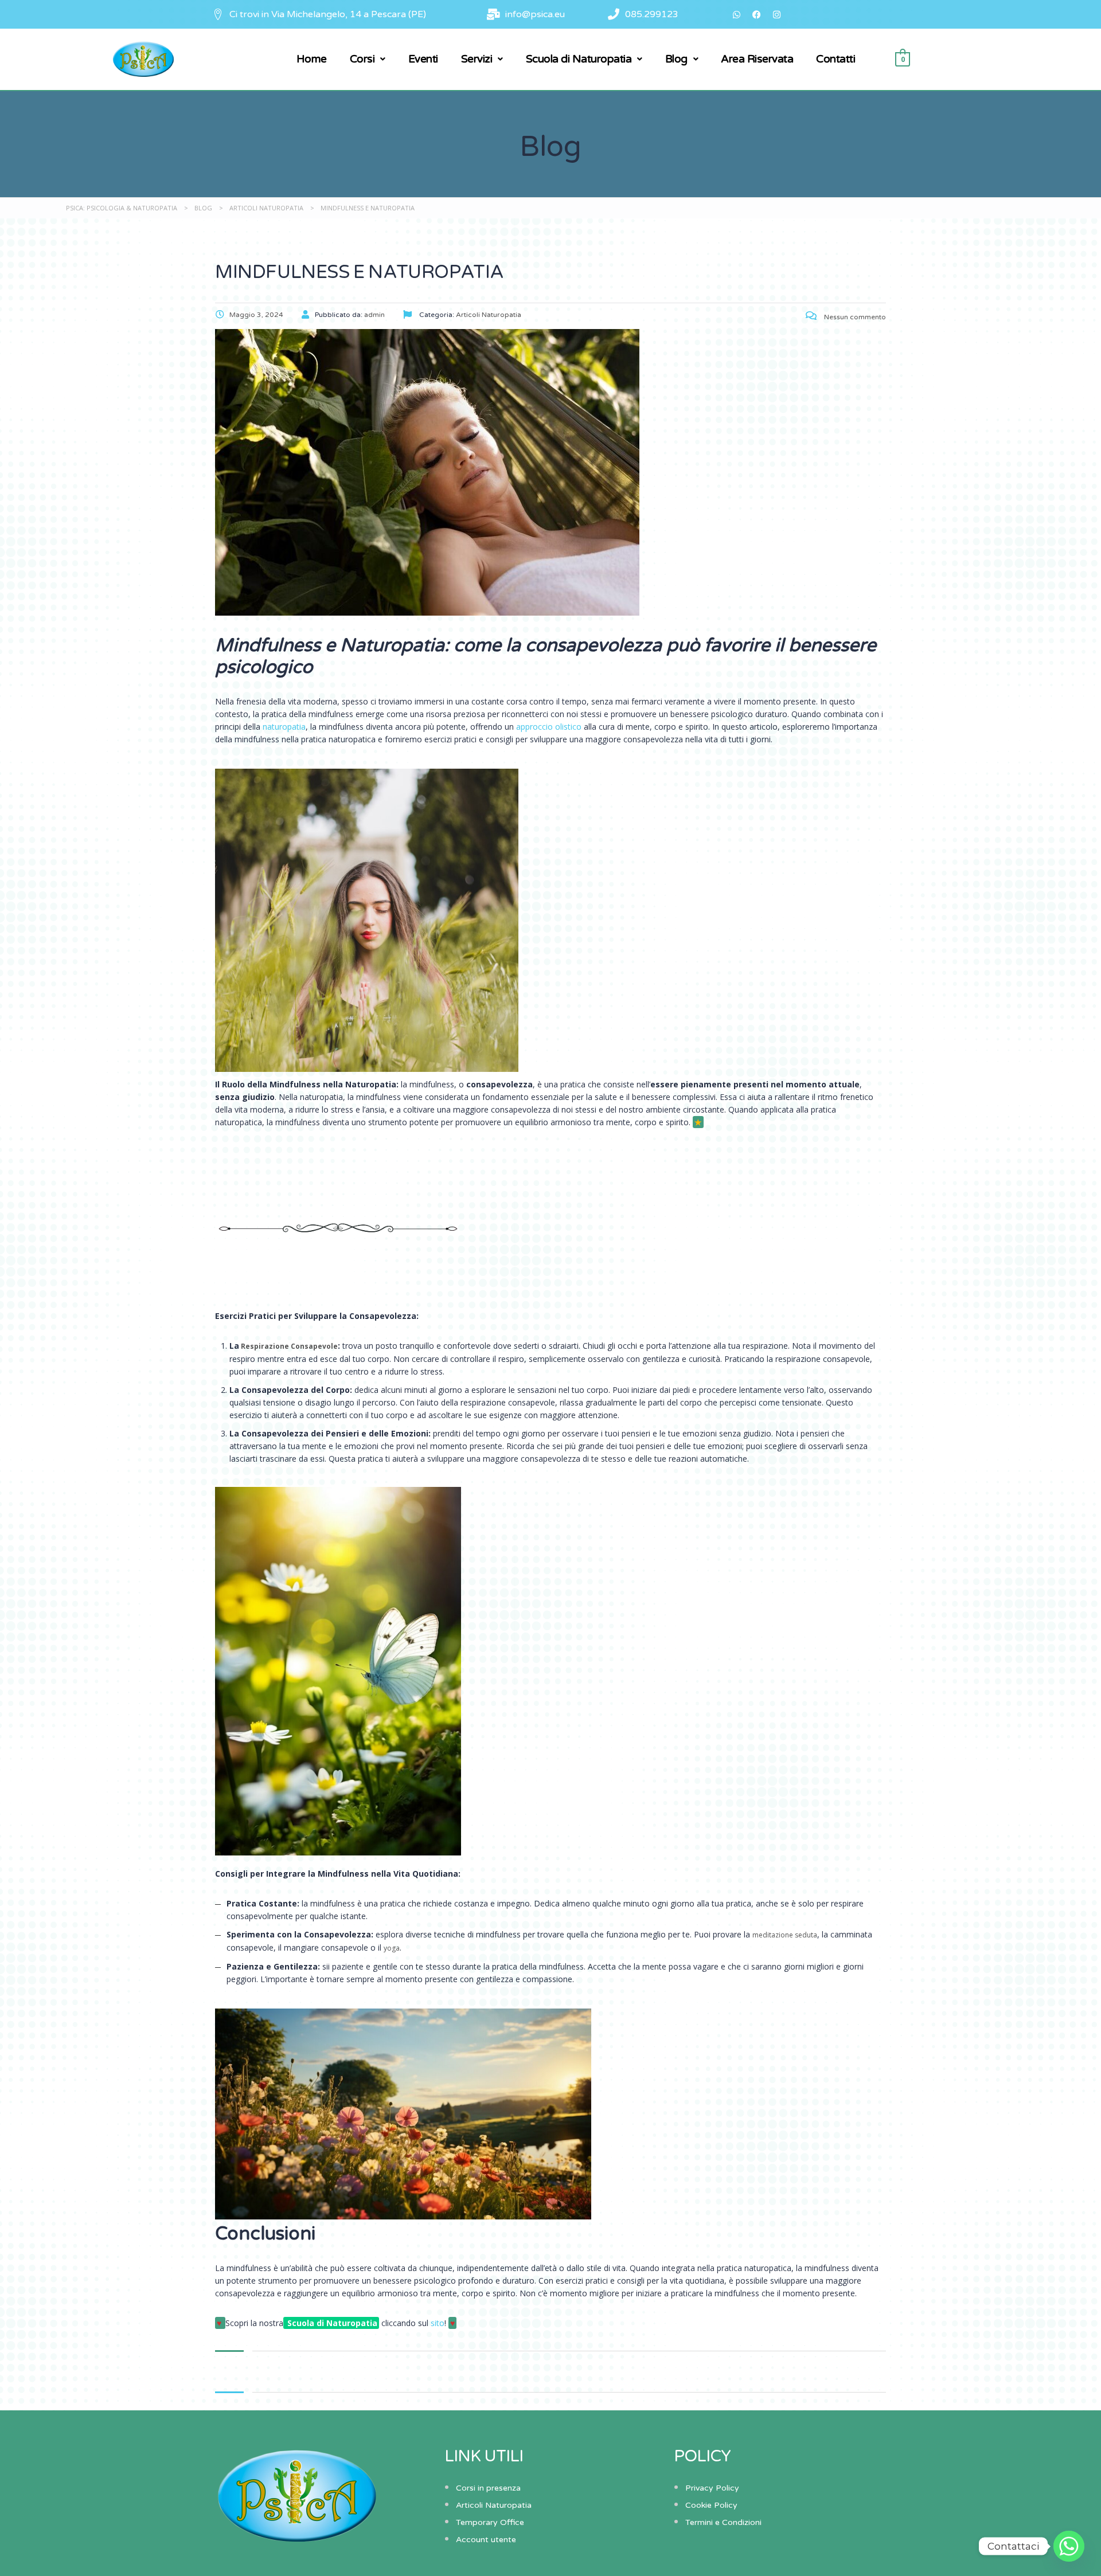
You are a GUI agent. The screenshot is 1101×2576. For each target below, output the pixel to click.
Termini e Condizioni (723, 2522)
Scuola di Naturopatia (579, 59)
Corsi (362, 59)
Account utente (486, 2540)
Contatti (835, 59)
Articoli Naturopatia (494, 2505)
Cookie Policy (711, 2505)
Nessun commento (854, 317)
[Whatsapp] (737, 14)
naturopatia (284, 727)
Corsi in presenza (488, 2488)
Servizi (477, 59)
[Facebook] (757, 14)
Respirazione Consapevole (288, 1346)
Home (312, 59)
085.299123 (652, 14)
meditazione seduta (785, 1935)
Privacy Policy (712, 2488)
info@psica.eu (535, 14)
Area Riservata (757, 59)
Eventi (423, 59)
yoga (392, 1948)
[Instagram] (777, 14)
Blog (676, 59)
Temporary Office (490, 2522)
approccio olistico (549, 727)
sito (438, 2323)
